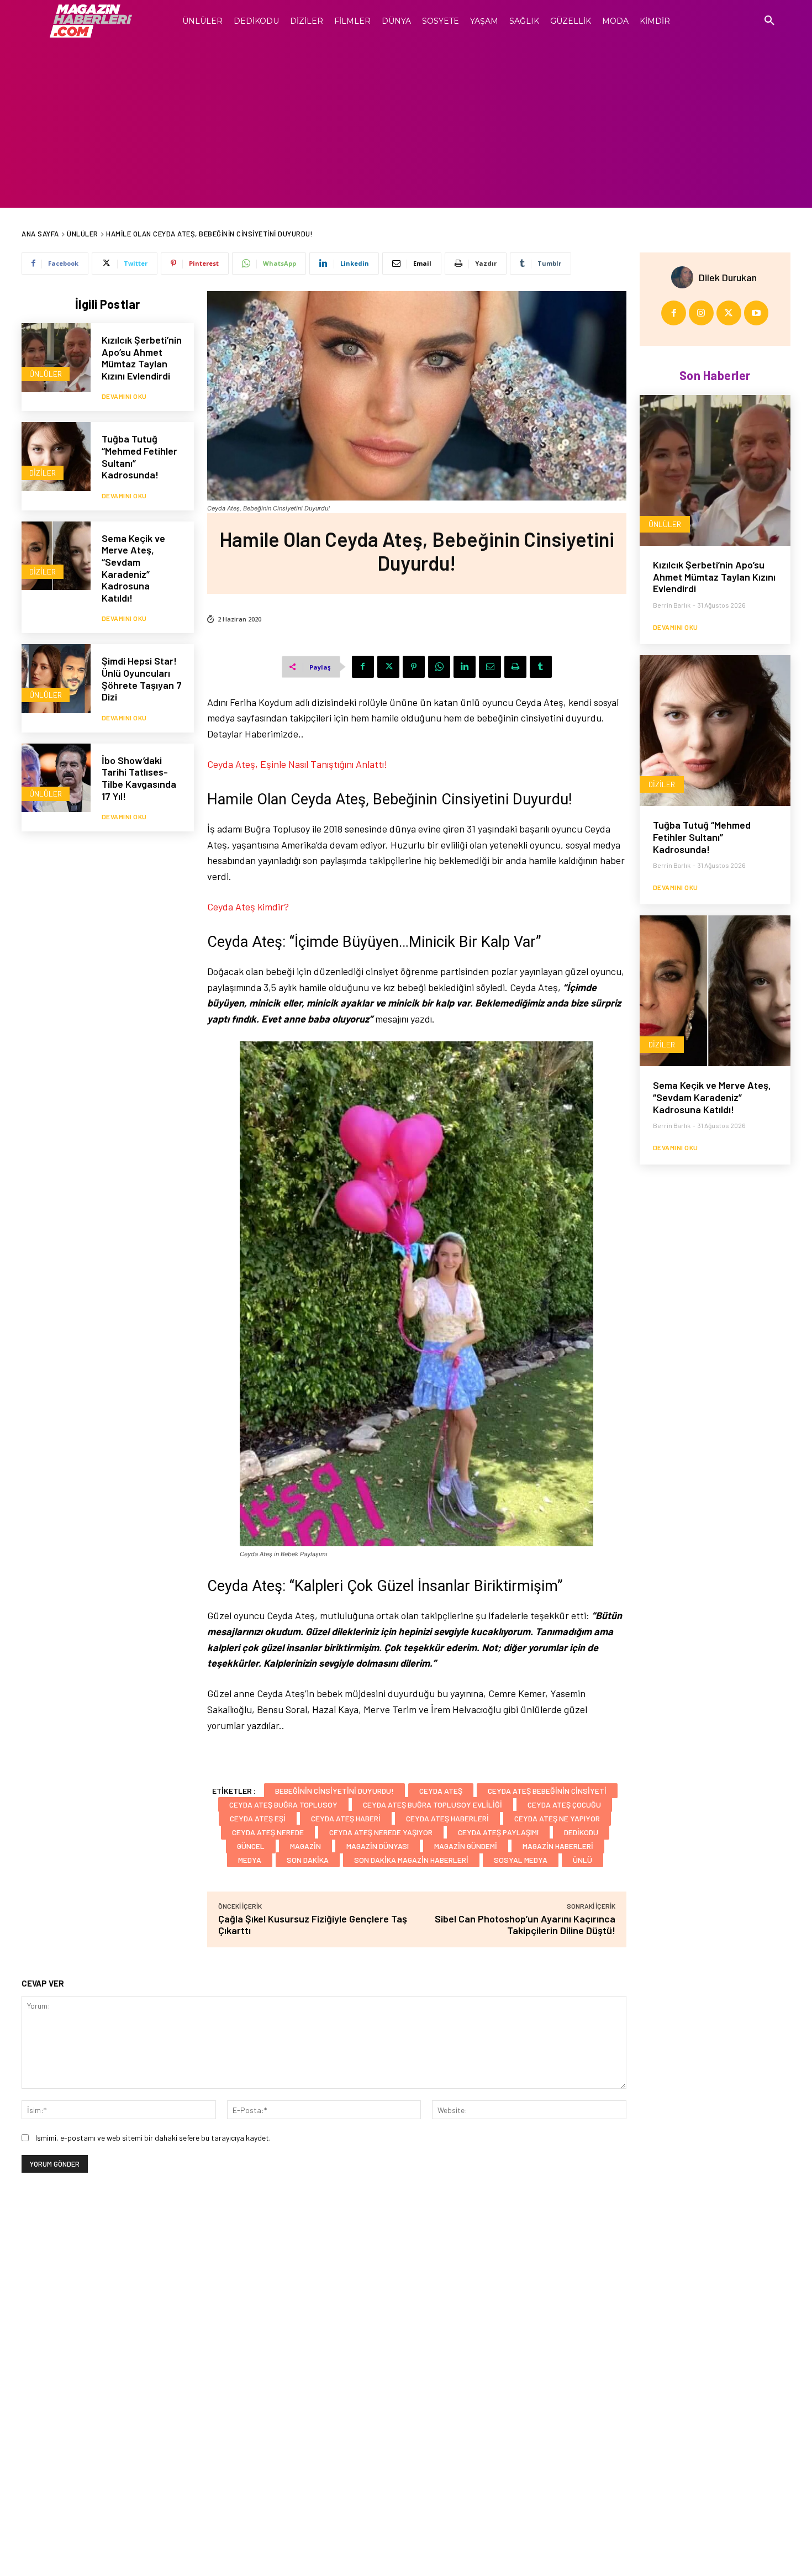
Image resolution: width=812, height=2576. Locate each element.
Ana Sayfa (40, 234)
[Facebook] (363, 667)
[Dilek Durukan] (685, 277)
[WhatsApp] (439, 667)
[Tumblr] (541, 667)
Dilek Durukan (728, 277)
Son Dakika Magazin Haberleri (411, 1860)
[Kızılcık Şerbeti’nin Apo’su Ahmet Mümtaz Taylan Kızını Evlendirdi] (56, 358)
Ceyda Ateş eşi (258, 1818)
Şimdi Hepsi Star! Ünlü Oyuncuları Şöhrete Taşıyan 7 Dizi (142, 679)
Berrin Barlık (672, 605)
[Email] (490, 667)
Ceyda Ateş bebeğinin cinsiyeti (547, 1791)
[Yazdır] (515, 667)
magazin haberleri (558, 1846)
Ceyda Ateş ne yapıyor (557, 1818)
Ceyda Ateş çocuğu (564, 1805)
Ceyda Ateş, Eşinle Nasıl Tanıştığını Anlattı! (297, 764)
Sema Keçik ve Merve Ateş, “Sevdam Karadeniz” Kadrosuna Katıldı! (133, 568)
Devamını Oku (124, 396)
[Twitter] (388, 667)
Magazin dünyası (378, 1846)
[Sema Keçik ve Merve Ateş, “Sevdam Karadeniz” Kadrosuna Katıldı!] (56, 556)
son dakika (308, 1860)
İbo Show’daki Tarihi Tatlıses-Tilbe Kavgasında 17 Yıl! (139, 778)
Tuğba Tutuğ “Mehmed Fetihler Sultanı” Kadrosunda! (139, 457)
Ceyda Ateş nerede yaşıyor (381, 1832)
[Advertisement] (406, 125)
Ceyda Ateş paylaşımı (498, 1832)
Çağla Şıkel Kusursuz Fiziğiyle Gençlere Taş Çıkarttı (313, 1924)
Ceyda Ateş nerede (268, 1832)
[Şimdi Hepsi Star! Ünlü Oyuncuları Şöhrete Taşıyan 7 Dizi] (56, 679)
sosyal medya (521, 1860)
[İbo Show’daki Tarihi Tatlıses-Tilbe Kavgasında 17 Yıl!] (56, 778)
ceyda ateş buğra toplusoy (283, 1805)
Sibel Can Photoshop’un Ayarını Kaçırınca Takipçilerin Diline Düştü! (525, 1924)
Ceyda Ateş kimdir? (248, 907)
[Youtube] (756, 313)
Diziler (43, 473)
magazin (305, 1846)
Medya (250, 1860)
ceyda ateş (441, 1791)
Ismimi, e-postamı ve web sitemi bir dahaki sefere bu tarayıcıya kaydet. (153, 2138)
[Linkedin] (465, 667)
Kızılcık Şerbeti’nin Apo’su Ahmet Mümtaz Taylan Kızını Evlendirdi (142, 358)
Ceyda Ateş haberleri (447, 1818)
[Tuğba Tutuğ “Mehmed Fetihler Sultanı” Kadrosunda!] (56, 457)
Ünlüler (83, 234)
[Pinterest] (414, 667)
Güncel (251, 1846)
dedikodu (581, 1832)
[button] (769, 21)
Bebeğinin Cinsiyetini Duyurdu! (334, 1791)
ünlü (582, 1860)
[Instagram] (701, 313)
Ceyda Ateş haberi (346, 1818)
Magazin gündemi (466, 1846)
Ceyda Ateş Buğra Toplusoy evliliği (433, 1805)
